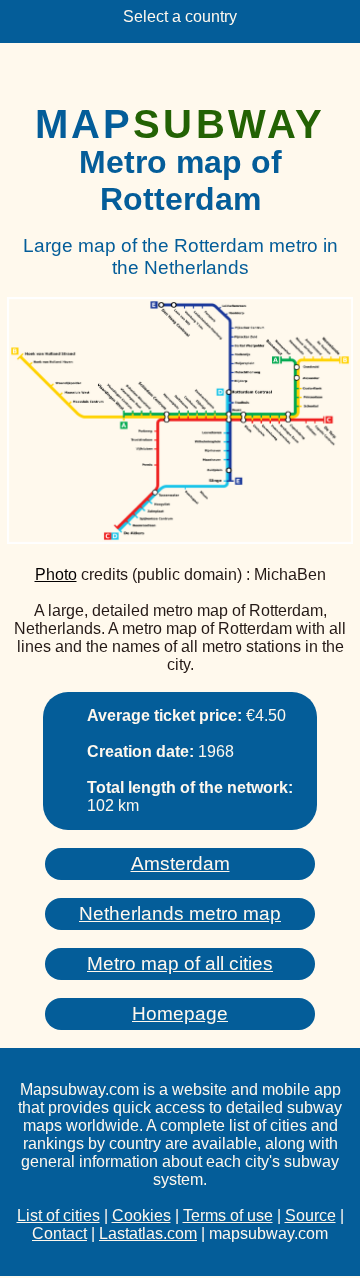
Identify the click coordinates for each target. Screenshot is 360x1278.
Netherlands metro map (180, 913)
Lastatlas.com (148, 1233)
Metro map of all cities (180, 963)
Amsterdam (180, 863)
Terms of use (228, 1215)
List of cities (58, 1215)
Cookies (141, 1215)
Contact (59, 1233)
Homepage (180, 1013)
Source (310, 1215)
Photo (56, 574)
